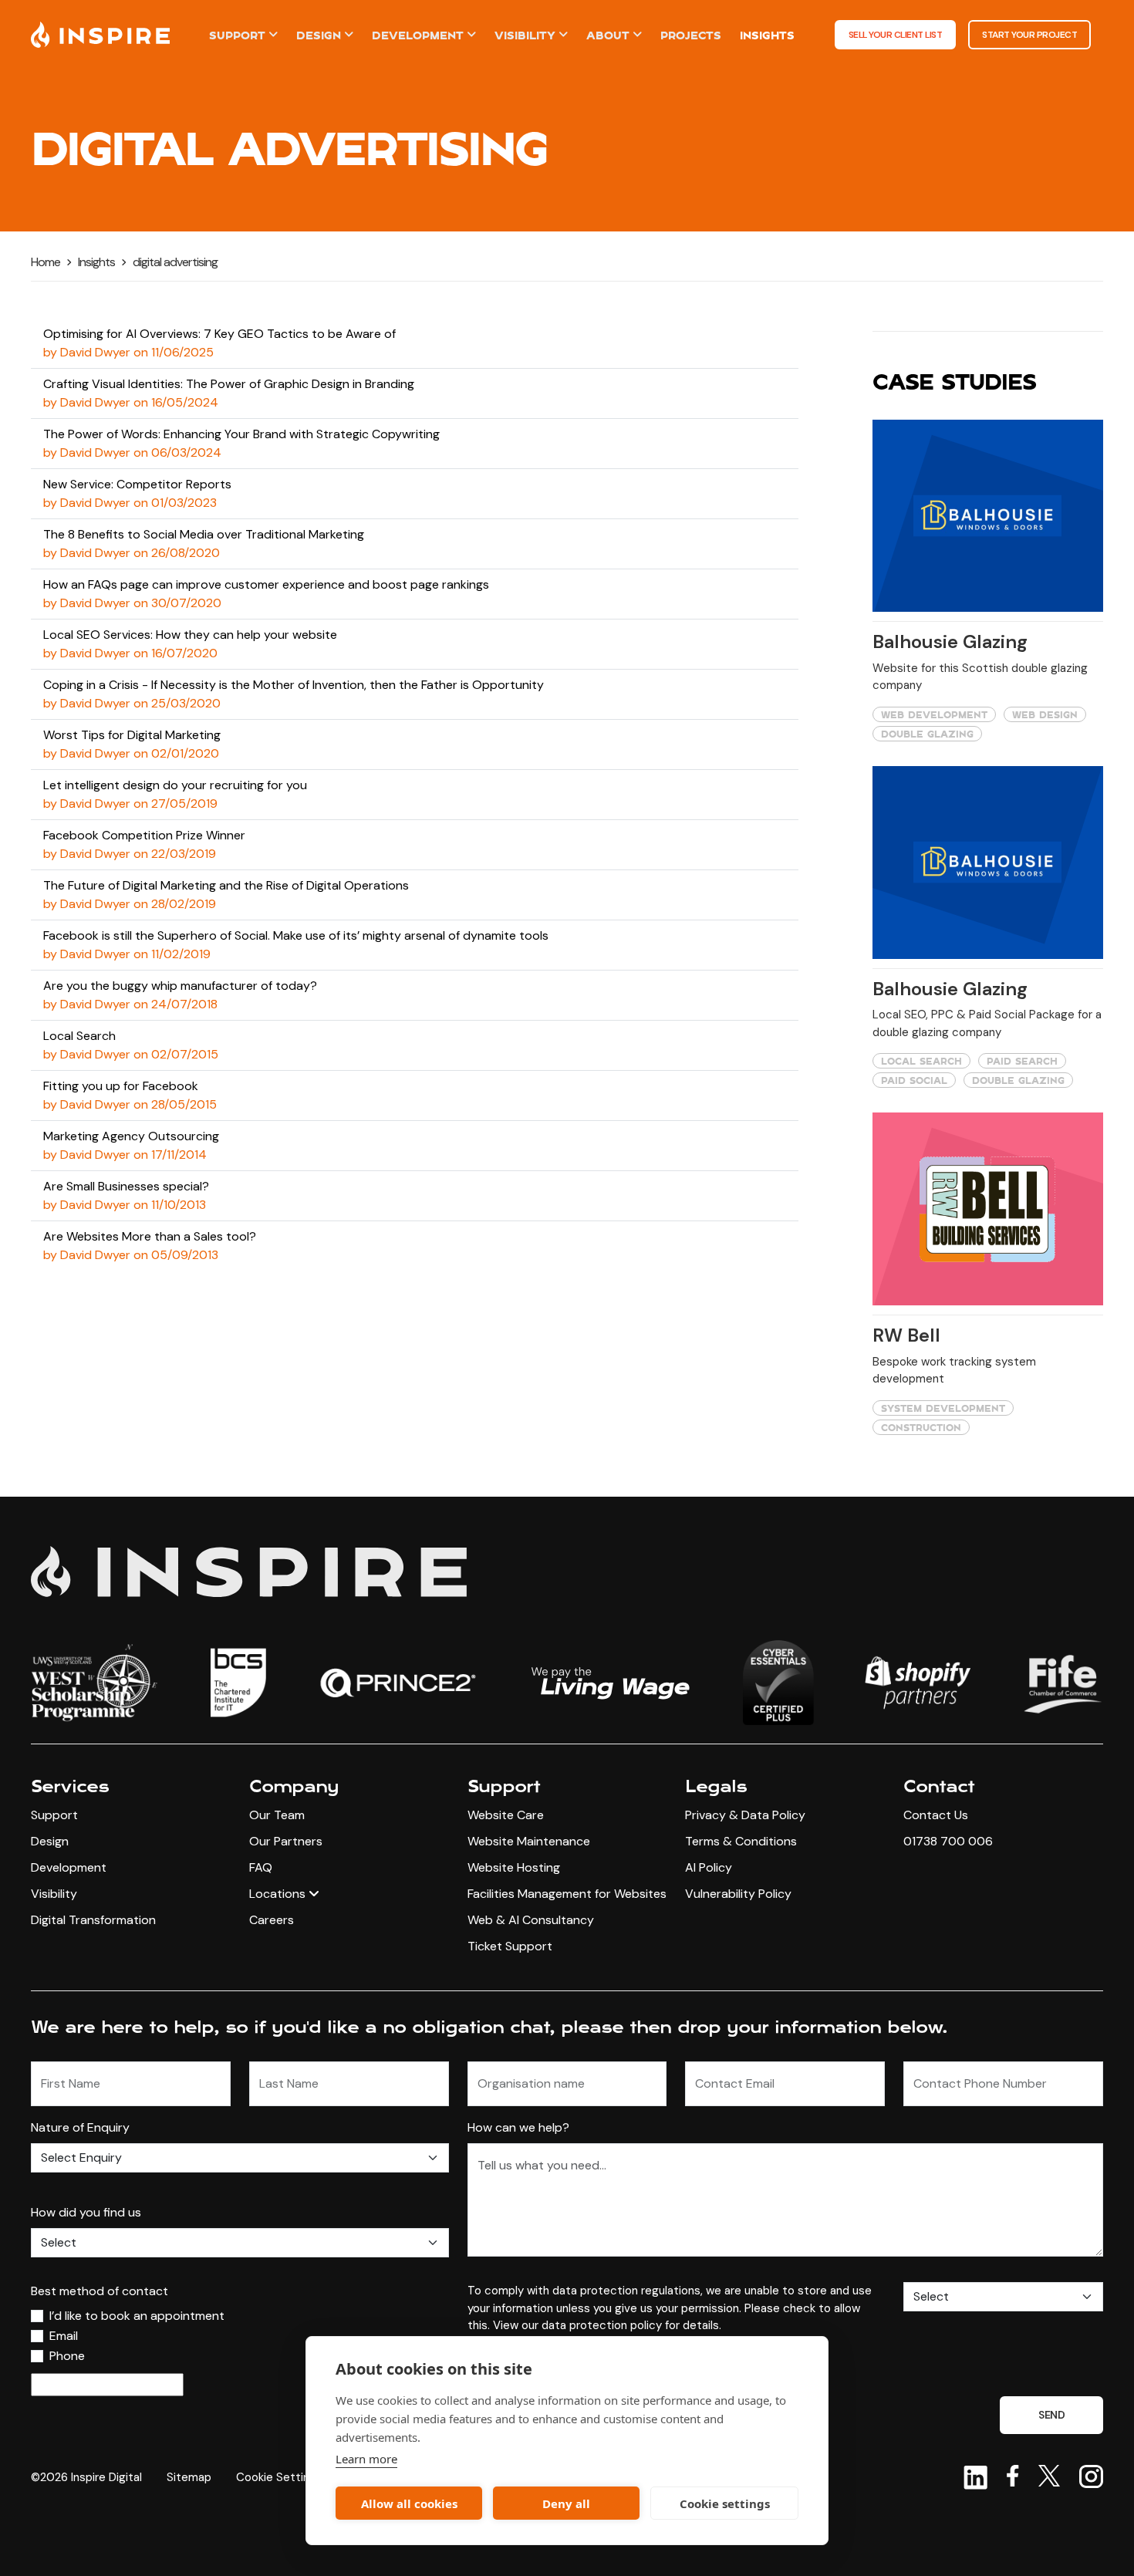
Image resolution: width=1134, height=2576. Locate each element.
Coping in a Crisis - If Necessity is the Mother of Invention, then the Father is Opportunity (294, 685)
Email (64, 2336)
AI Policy (709, 1867)
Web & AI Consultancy (531, 1920)
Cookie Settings (279, 2477)
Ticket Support (510, 1946)
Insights (767, 35)
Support (237, 35)
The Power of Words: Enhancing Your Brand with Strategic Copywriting (241, 434)
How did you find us (86, 2212)
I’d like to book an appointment (137, 2316)
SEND (1051, 2415)
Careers (272, 1920)
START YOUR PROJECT (1029, 35)
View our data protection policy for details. (607, 2325)
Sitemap (189, 2477)
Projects (691, 35)
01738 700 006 (948, 1841)
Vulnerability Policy (738, 1894)
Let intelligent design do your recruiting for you (175, 785)
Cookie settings (725, 2503)
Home (46, 262)
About (608, 35)
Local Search (79, 1036)
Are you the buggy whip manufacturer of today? (180, 986)
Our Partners (286, 1841)
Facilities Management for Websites (567, 1894)
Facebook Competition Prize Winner (144, 835)
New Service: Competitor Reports (137, 484)
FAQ (261, 1867)
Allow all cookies (409, 2503)
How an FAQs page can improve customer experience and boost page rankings (266, 584)
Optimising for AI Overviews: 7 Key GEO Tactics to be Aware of (219, 334)
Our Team (277, 1815)
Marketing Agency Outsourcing (131, 1136)
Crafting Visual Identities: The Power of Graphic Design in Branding (229, 384)
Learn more (366, 2459)
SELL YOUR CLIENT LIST (896, 35)
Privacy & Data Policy (745, 1815)
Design (319, 35)
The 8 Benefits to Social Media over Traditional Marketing (204, 534)
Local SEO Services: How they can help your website (190, 635)
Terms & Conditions (741, 1841)
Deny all (566, 2503)
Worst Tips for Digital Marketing (132, 735)
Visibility (525, 35)
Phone (67, 2356)
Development (418, 35)
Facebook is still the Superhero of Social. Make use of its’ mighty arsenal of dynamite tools (296, 935)
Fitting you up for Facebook (121, 1086)
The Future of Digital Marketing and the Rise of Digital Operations (226, 885)
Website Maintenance (529, 1841)
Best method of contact (100, 2291)
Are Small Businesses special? (126, 1186)
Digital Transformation (93, 1920)
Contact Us (936, 1815)
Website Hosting (514, 1867)
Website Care (506, 1815)
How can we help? (518, 2127)
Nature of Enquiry (80, 2127)
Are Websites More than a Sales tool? (150, 1236)
